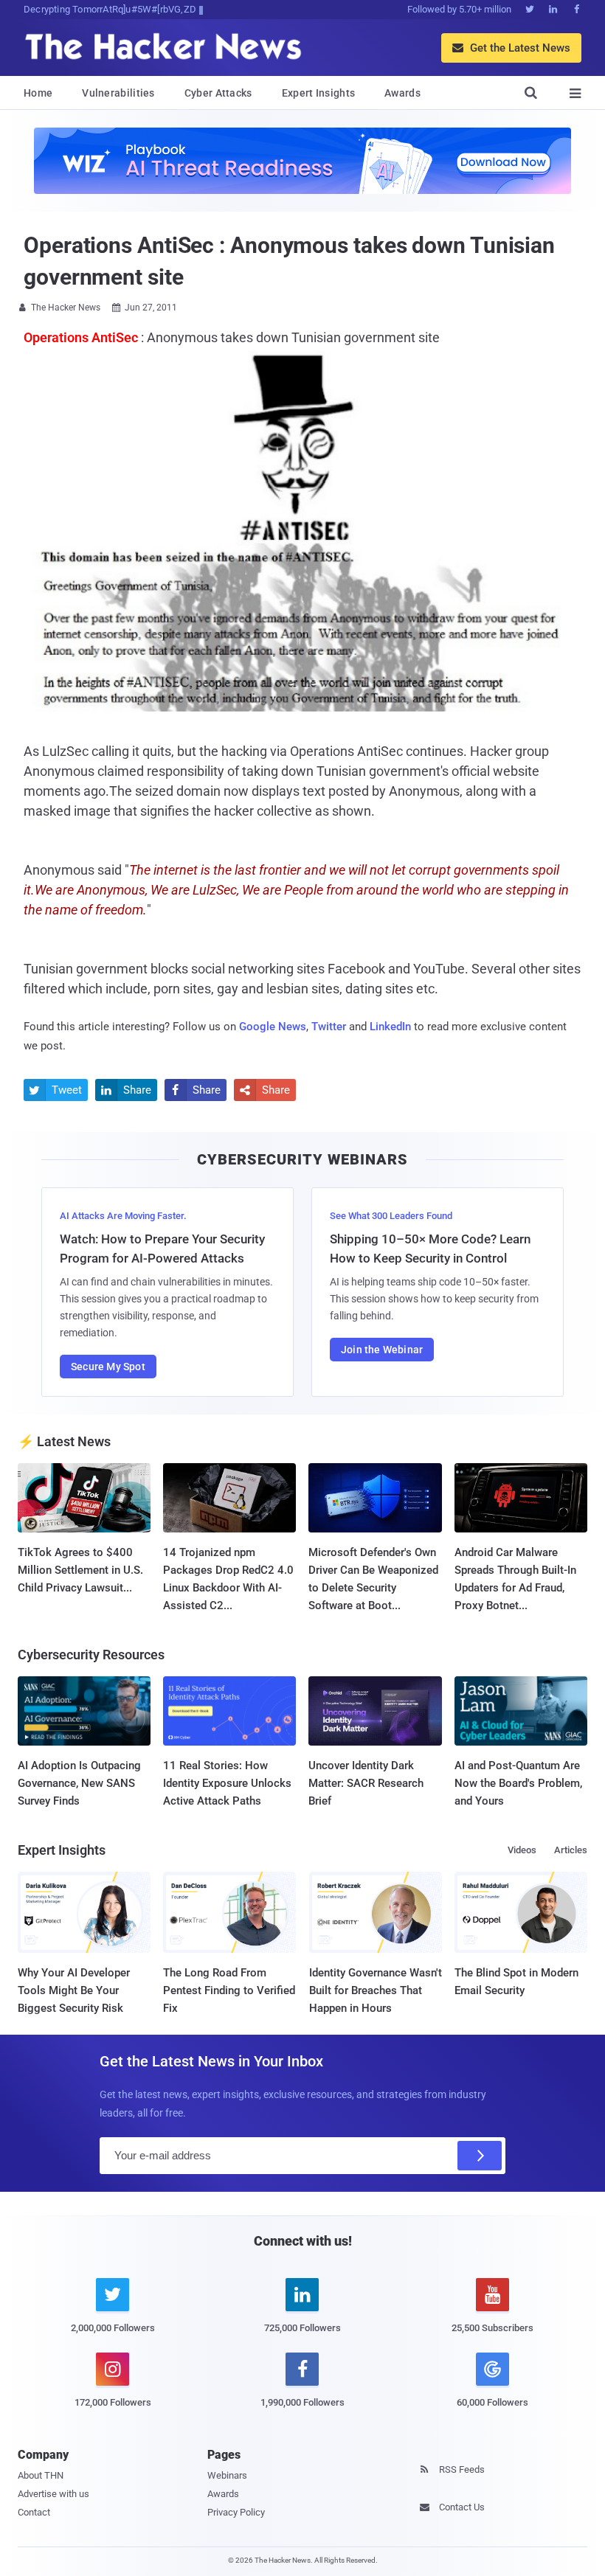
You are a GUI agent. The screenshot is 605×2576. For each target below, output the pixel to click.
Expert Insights (319, 93)
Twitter (329, 1027)
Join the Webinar (382, 1350)
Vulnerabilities (118, 93)
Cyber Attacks (218, 93)
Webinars (227, 2475)
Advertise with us (53, 2494)
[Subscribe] (480, 2156)
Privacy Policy (236, 2512)
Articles (571, 1850)
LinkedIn (390, 1027)
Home (38, 93)
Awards (402, 93)
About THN (41, 2475)
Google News (273, 1027)
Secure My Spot (108, 1367)
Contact (34, 2512)
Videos (522, 1850)
